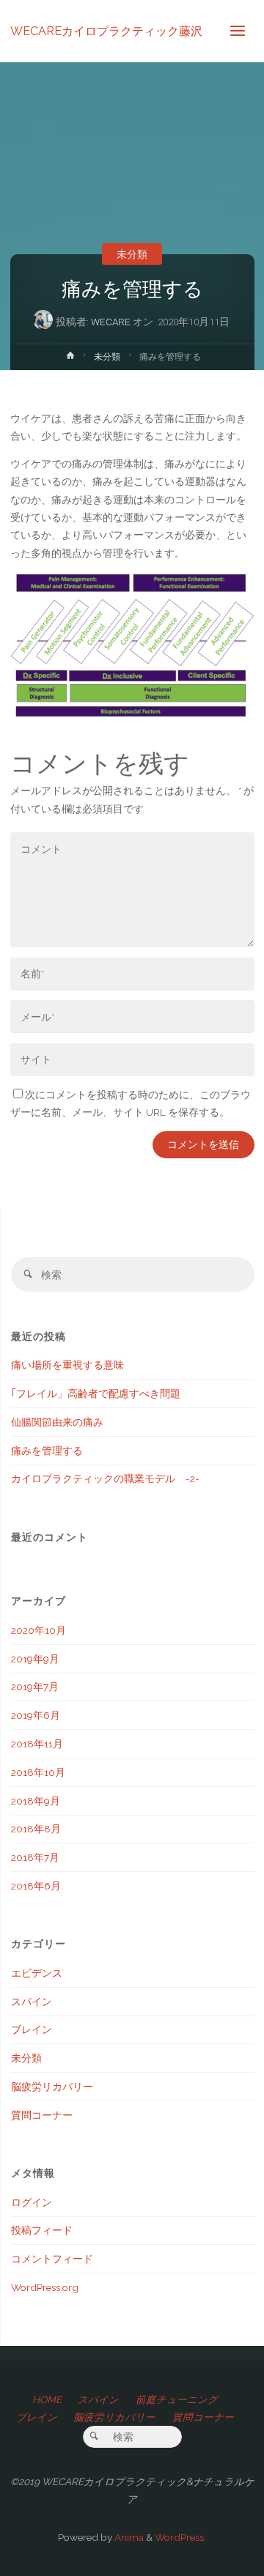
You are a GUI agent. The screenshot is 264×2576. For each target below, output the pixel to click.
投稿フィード (42, 2230)
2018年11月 (37, 1744)
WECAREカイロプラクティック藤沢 (106, 30)
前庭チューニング (177, 2399)
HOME (47, 2399)
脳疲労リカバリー (52, 2087)
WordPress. (180, 2537)
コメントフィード (52, 2259)
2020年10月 (38, 1630)
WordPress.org (45, 2287)
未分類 (132, 253)
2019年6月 (36, 1715)
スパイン (32, 2002)
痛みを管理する (47, 1451)
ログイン (32, 2202)
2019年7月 (35, 1687)
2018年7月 (35, 1857)
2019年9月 (35, 1659)
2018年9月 (36, 1801)
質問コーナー (42, 2115)
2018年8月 (36, 1829)
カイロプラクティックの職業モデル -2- (105, 1478)
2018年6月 (36, 1886)
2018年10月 (38, 1772)
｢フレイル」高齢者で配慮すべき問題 (96, 1394)
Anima (128, 2537)
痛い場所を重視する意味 (67, 1365)
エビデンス (37, 1973)
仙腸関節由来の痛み (57, 1422)
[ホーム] (70, 359)
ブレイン (32, 2029)
